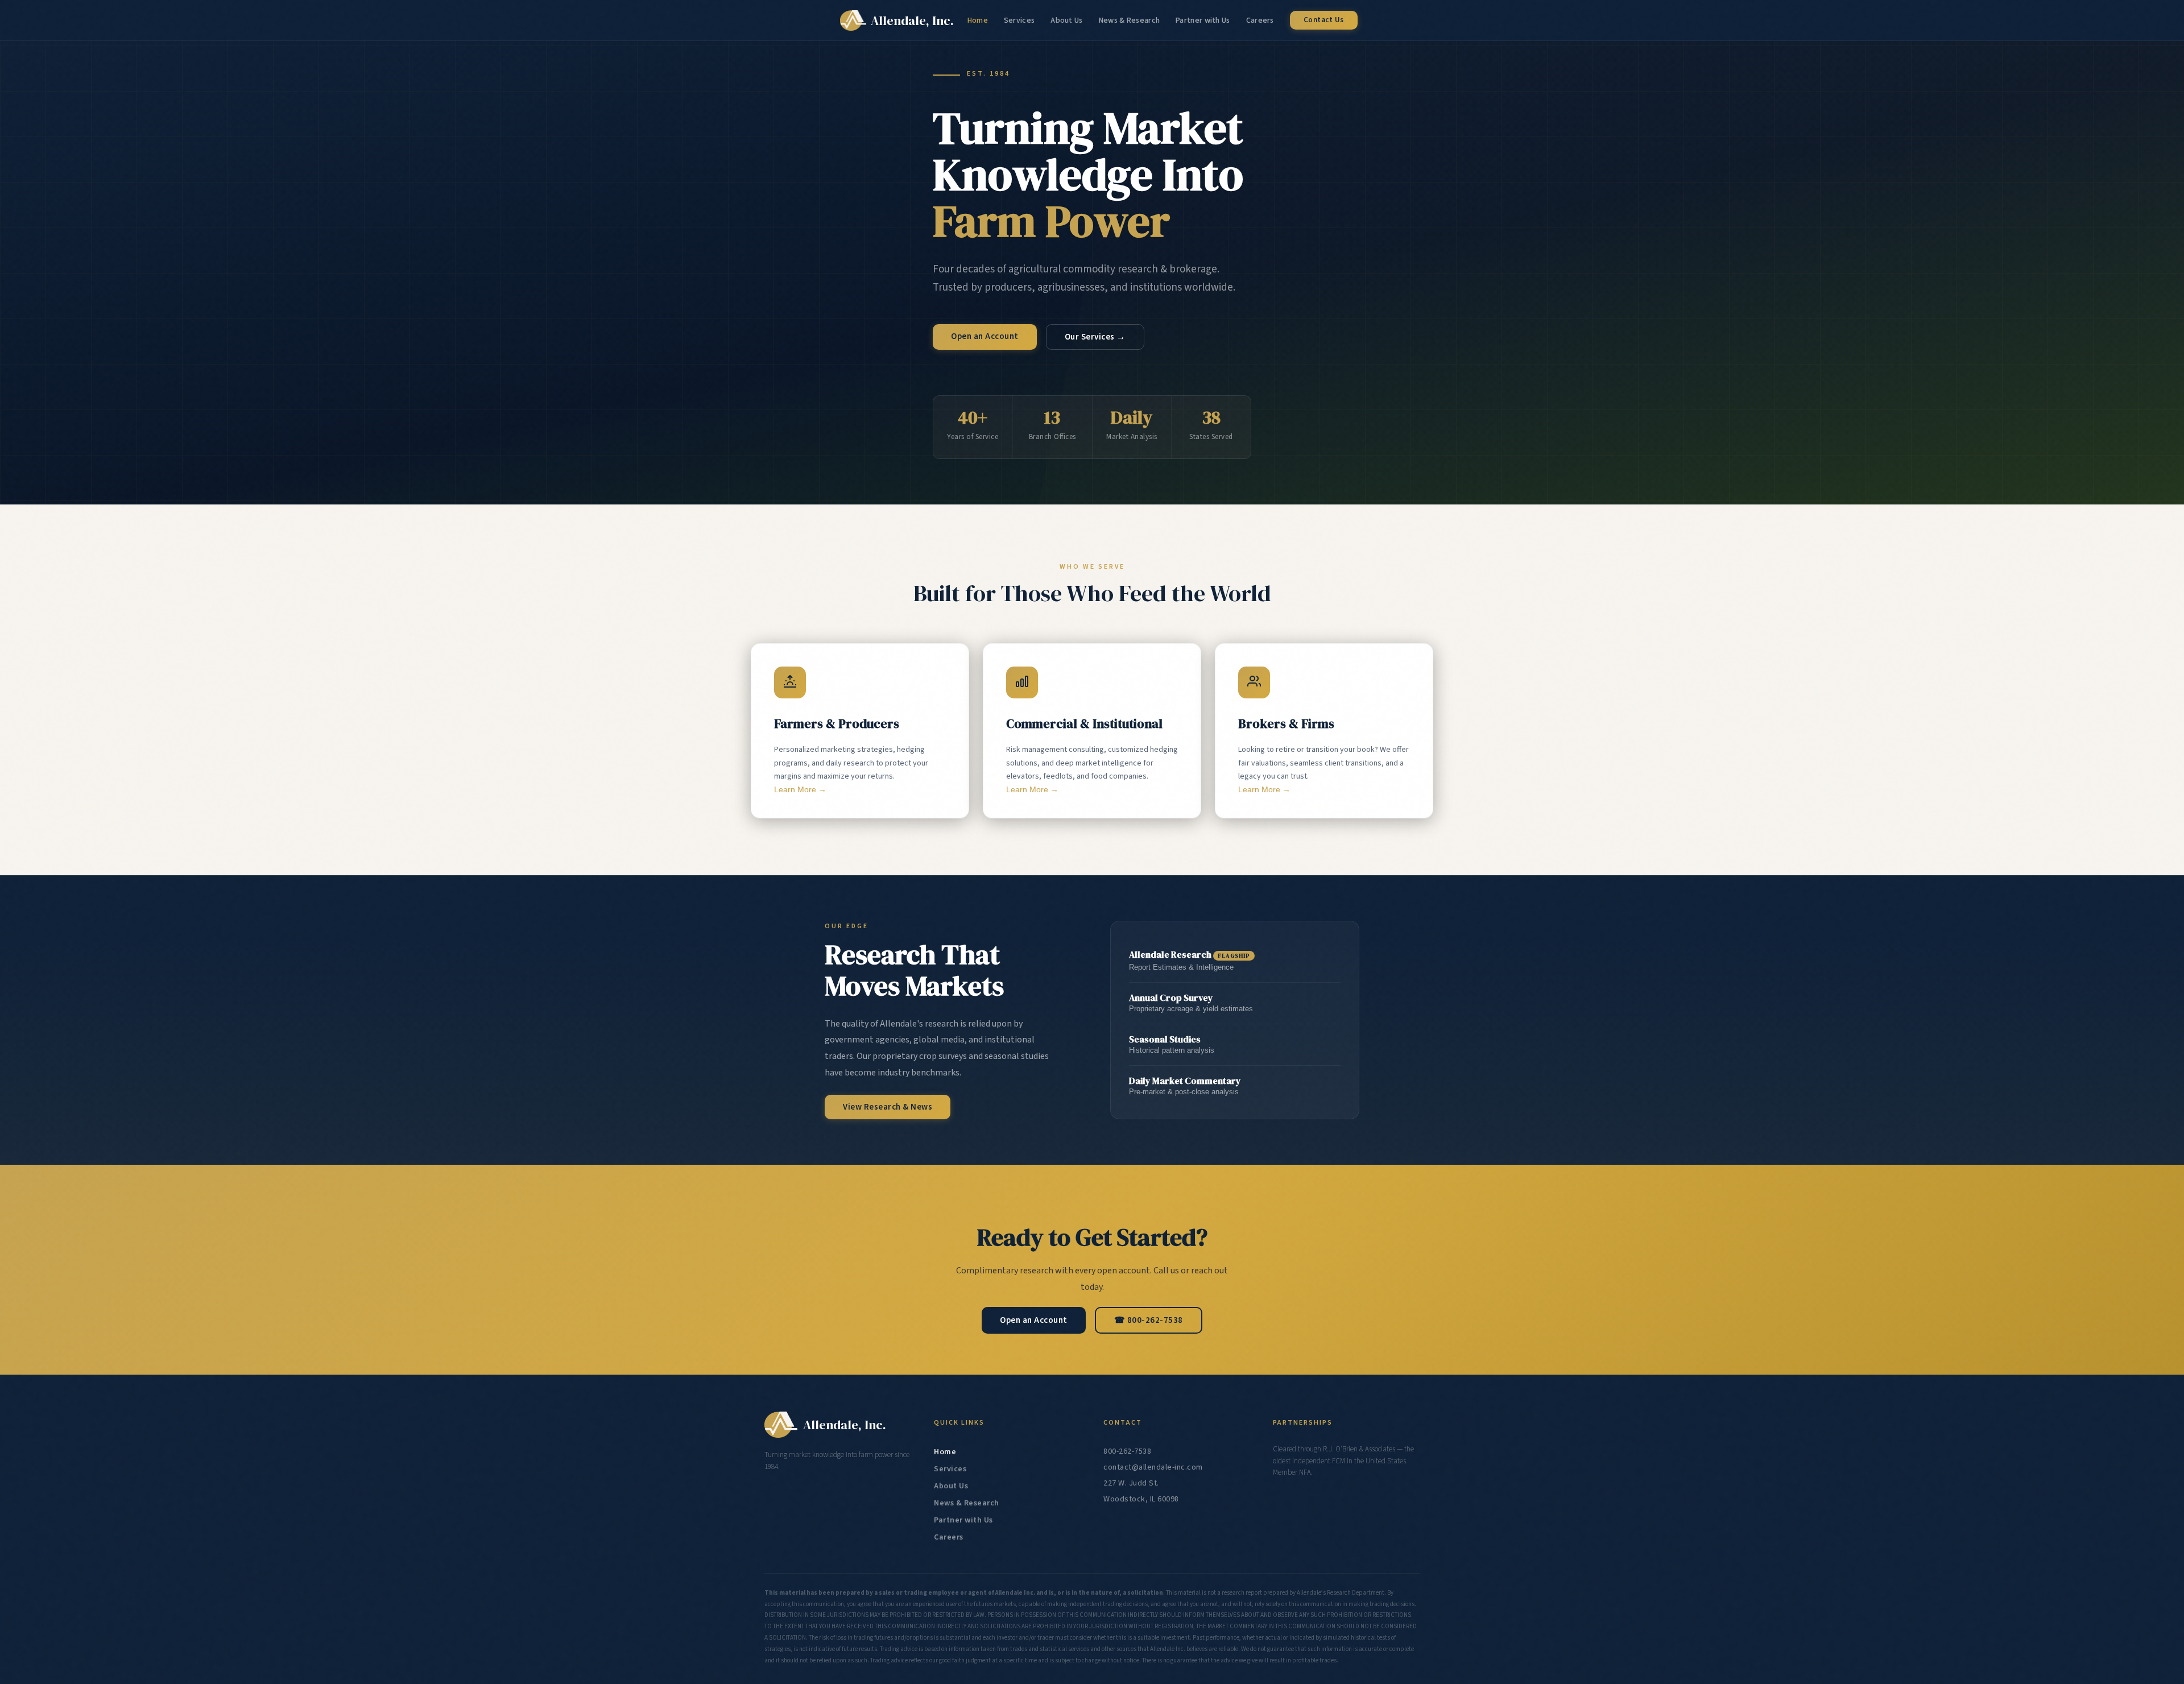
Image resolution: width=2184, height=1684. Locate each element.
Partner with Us (1203, 20)
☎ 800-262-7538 (1149, 1320)
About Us (1066, 20)
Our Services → (1095, 337)
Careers (1260, 20)
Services (1019, 20)
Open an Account (985, 336)
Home (978, 20)
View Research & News (888, 1107)
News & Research (1130, 20)
